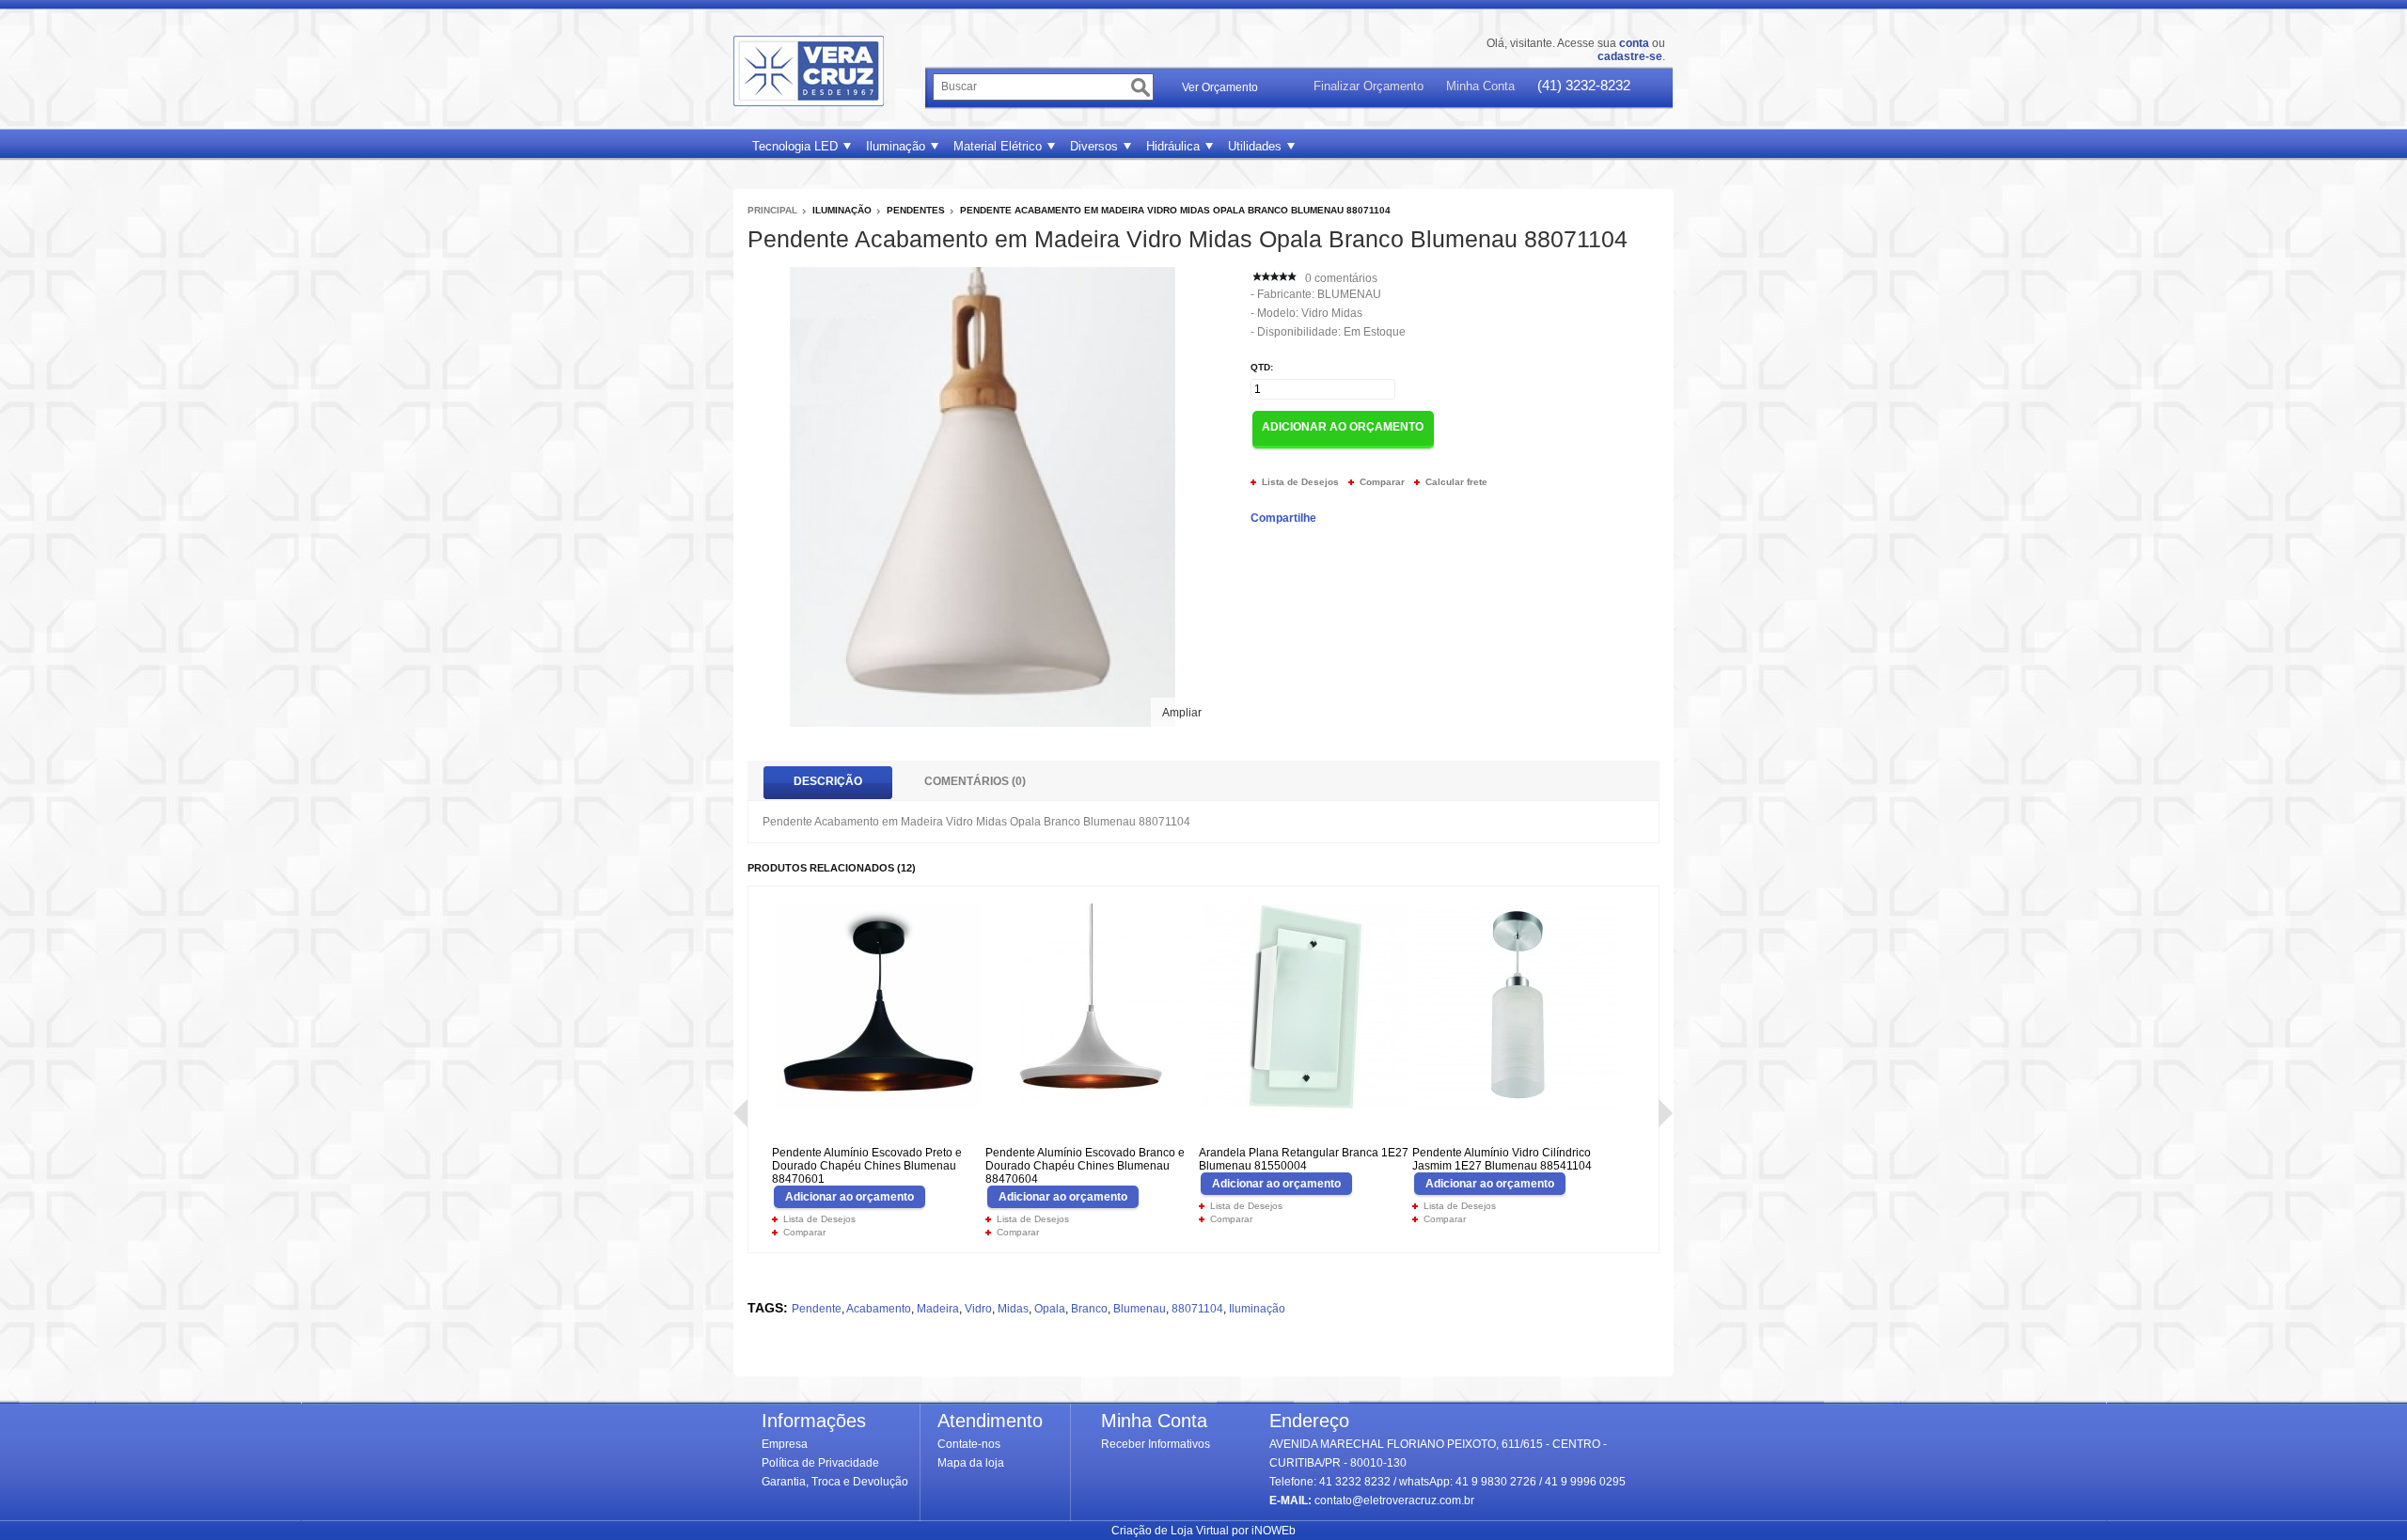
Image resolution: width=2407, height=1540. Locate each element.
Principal (772, 210)
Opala (1050, 1309)
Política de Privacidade (820, 1463)
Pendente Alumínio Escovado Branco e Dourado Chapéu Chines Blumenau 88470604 (1085, 1166)
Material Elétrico (998, 146)
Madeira (938, 1309)
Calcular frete (1456, 482)
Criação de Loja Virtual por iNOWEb (1203, 1531)
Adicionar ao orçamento (850, 1197)
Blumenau (1349, 294)
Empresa (785, 1444)
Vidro (978, 1309)
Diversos (1094, 146)
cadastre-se (1630, 56)
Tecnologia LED (795, 146)
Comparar (1382, 482)
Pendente (817, 1309)
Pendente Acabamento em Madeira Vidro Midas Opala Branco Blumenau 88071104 (1175, 210)
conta (1634, 43)
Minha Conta (1480, 86)
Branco (1089, 1309)
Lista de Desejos (1300, 482)
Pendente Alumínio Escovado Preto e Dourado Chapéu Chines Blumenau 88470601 (867, 1166)
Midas (1013, 1309)
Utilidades (1255, 146)
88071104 (1197, 1309)
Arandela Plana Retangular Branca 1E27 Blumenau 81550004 (1304, 1159)
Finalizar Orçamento (1369, 86)
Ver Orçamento (1220, 87)
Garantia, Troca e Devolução (835, 1482)
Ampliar (1182, 713)
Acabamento (879, 1309)
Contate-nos (969, 1444)
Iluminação (896, 146)
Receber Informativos (1156, 1444)
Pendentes (916, 210)
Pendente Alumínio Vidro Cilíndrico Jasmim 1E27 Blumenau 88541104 (1502, 1159)
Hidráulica (1173, 146)
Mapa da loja (971, 1463)
